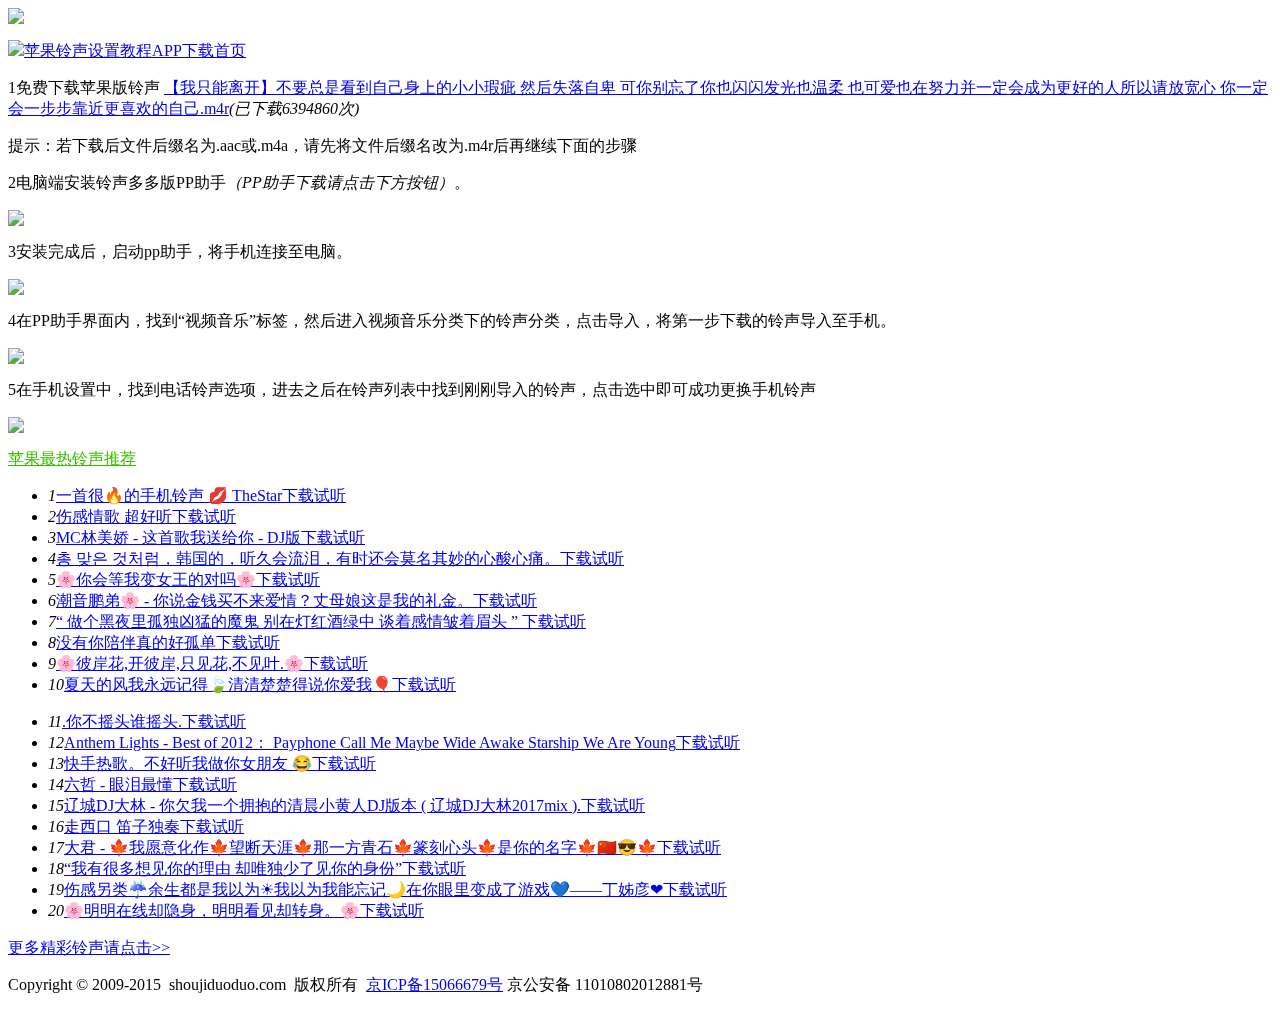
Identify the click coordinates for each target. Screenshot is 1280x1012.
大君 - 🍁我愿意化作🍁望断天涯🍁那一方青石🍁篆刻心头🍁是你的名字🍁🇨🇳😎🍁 (360, 847)
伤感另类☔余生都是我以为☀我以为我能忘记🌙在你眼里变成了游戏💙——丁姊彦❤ (363, 889)
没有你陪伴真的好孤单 (136, 642)
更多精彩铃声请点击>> (89, 947)
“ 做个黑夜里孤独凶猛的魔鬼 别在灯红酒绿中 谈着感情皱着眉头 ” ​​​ (289, 621)
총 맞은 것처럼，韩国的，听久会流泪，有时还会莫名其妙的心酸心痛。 (308, 558)
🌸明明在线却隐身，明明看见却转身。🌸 (212, 910)
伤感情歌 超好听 (114, 516)
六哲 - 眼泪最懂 (118, 784)
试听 (330, 495)
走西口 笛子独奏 (122, 826)
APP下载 (183, 50)
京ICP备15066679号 (434, 984)
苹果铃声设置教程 (88, 50)
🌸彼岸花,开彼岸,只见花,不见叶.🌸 (180, 663)
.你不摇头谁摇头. (122, 721)
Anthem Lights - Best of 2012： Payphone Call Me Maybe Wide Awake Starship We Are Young (370, 742)
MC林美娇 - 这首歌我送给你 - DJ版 (178, 537)
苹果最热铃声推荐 (72, 458)
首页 (230, 50)
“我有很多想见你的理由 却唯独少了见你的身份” (233, 868)
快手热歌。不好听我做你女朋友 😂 (188, 763)
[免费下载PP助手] (16, 220)
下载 (298, 495)
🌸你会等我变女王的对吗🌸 (156, 579)
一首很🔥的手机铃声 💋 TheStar (169, 495)
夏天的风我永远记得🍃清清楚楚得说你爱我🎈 (228, 684)
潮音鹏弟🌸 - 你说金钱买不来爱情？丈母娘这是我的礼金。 (264, 600)
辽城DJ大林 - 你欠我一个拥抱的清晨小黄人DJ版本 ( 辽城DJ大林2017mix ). (322, 805)
